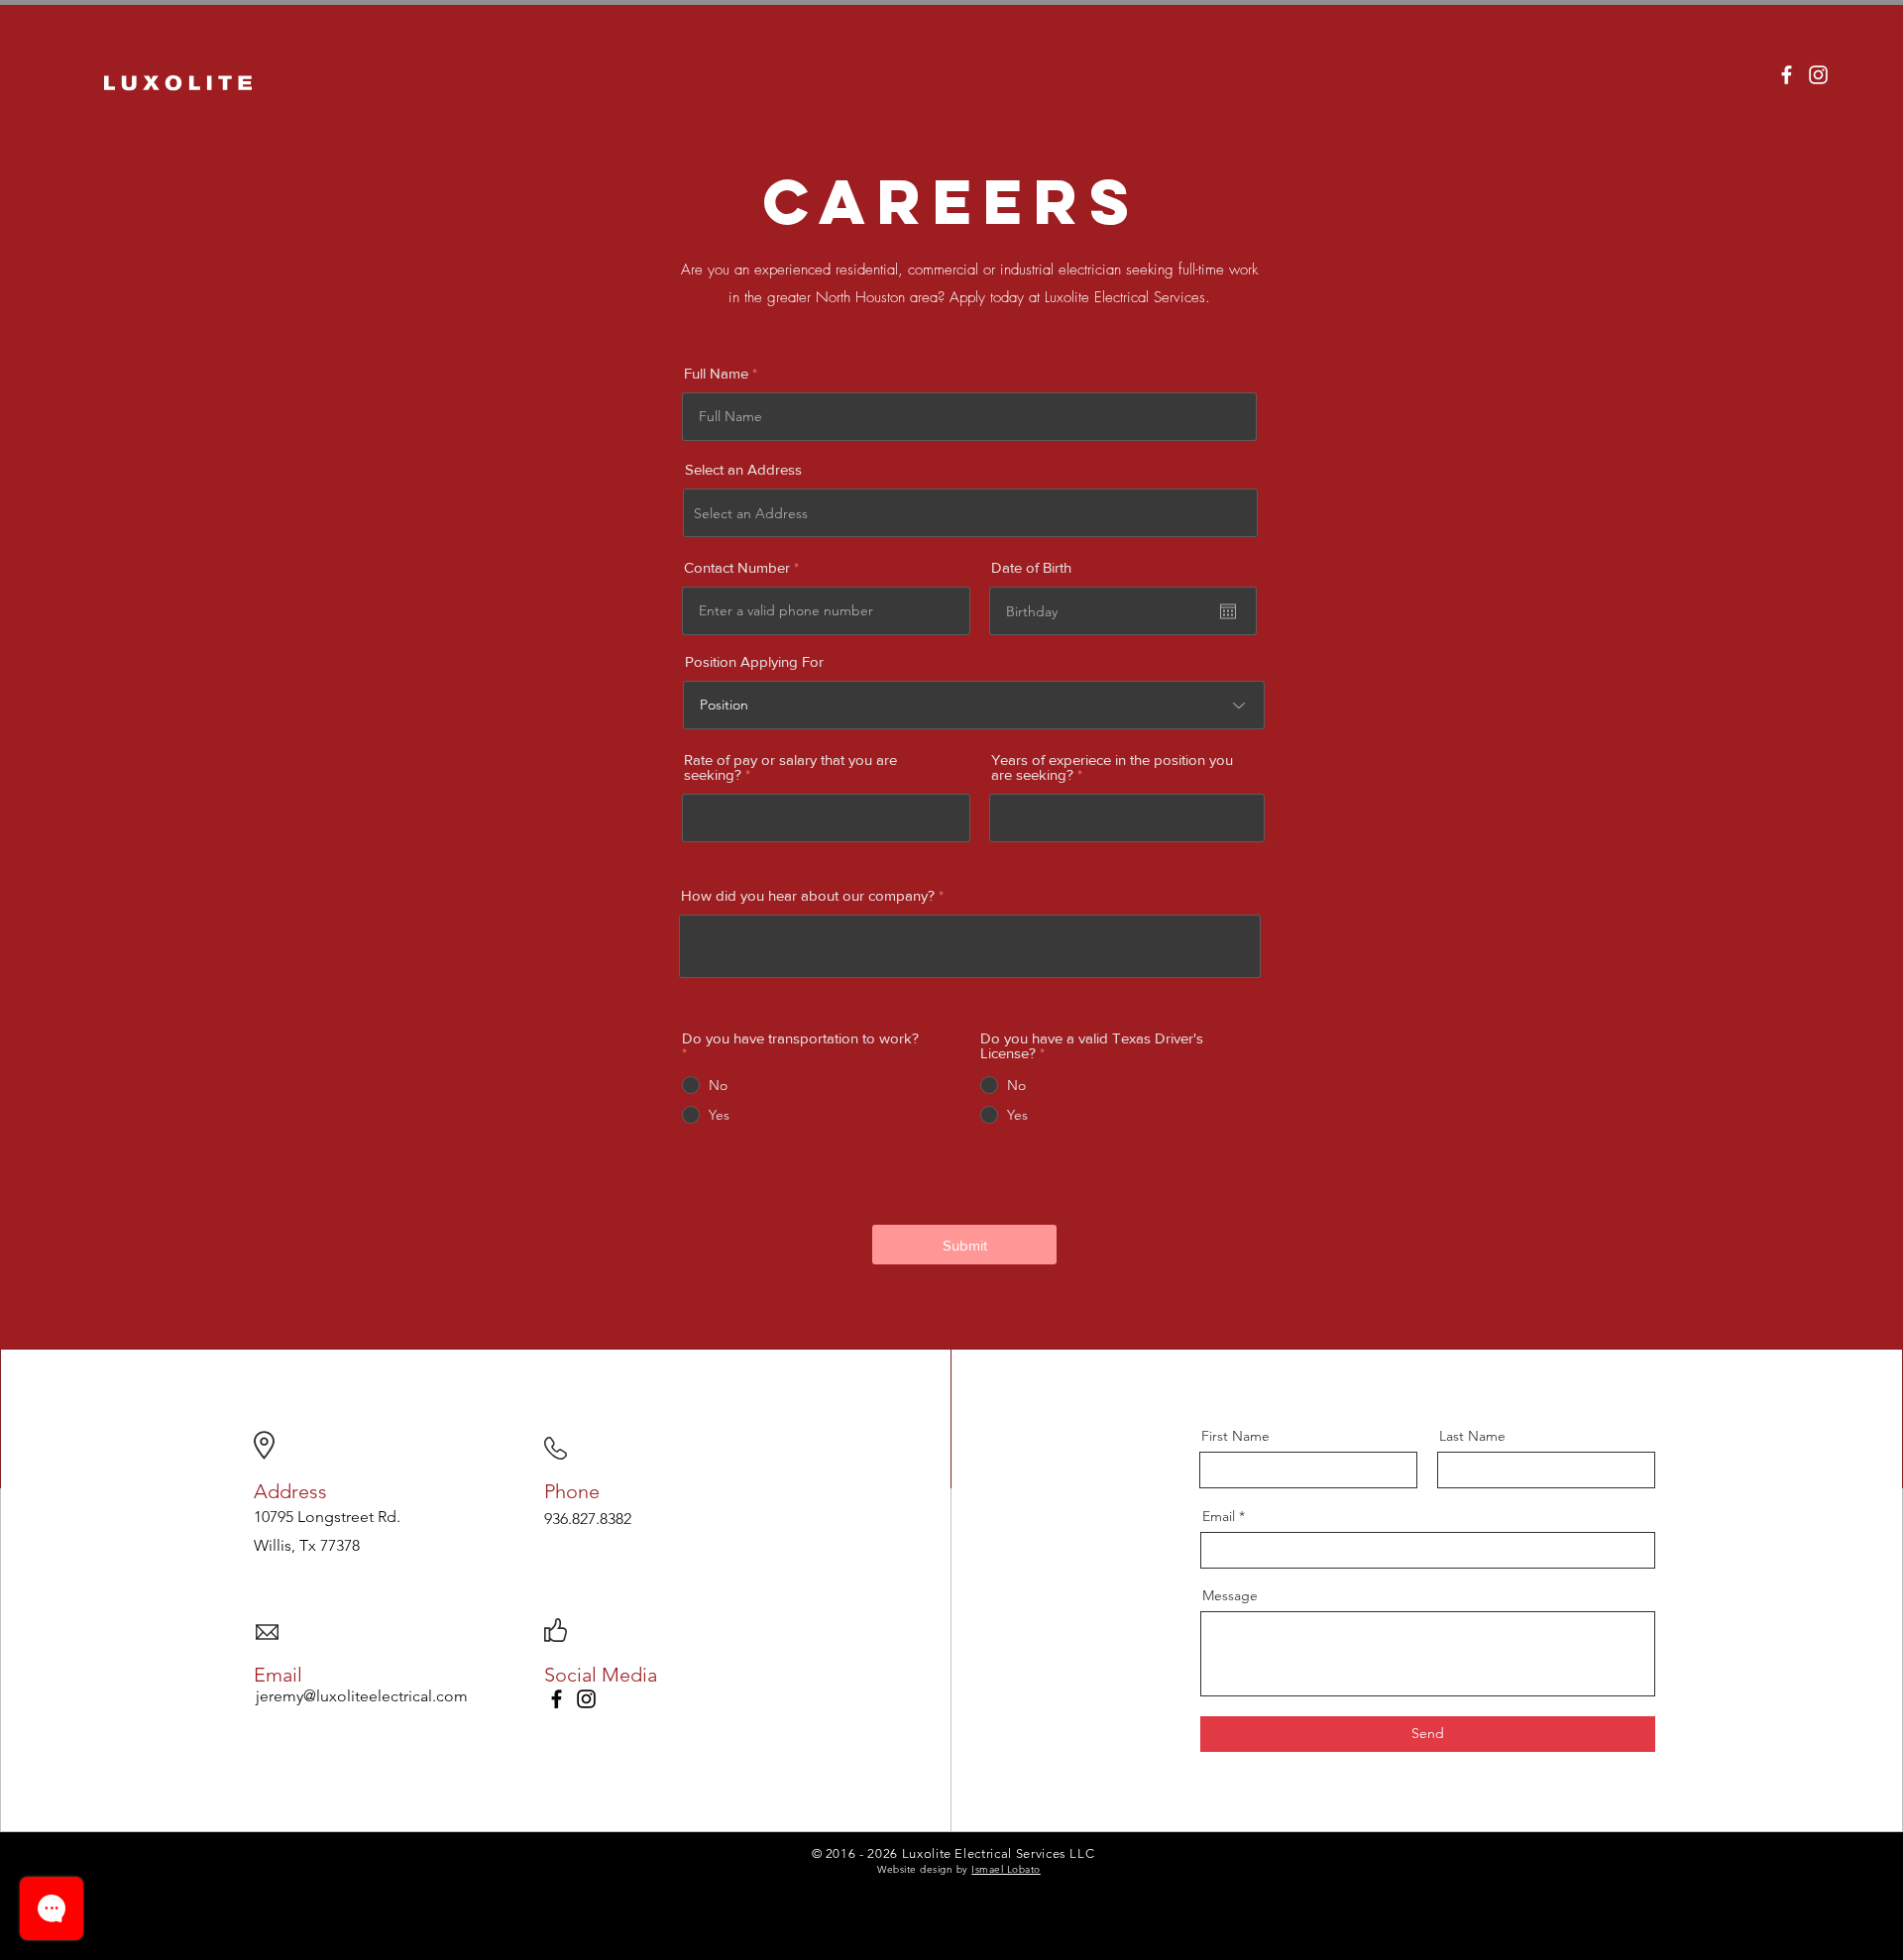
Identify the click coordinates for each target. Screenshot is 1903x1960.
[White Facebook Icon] (1787, 75)
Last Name (1472, 1436)
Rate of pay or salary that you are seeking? (790, 767)
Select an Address (743, 469)
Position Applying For (754, 661)
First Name (1235, 1436)
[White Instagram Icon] (1818, 75)
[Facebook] (557, 1699)
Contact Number (737, 567)
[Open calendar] (1228, 611)
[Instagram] (586, 1699)
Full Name (716, 373)
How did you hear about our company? (808, 895)
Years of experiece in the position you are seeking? (1112, 767)
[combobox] (970, 513)
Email (1219, 1516)
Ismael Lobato (1006, 1869)
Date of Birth (1031, 567)
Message (1230, 1595)
